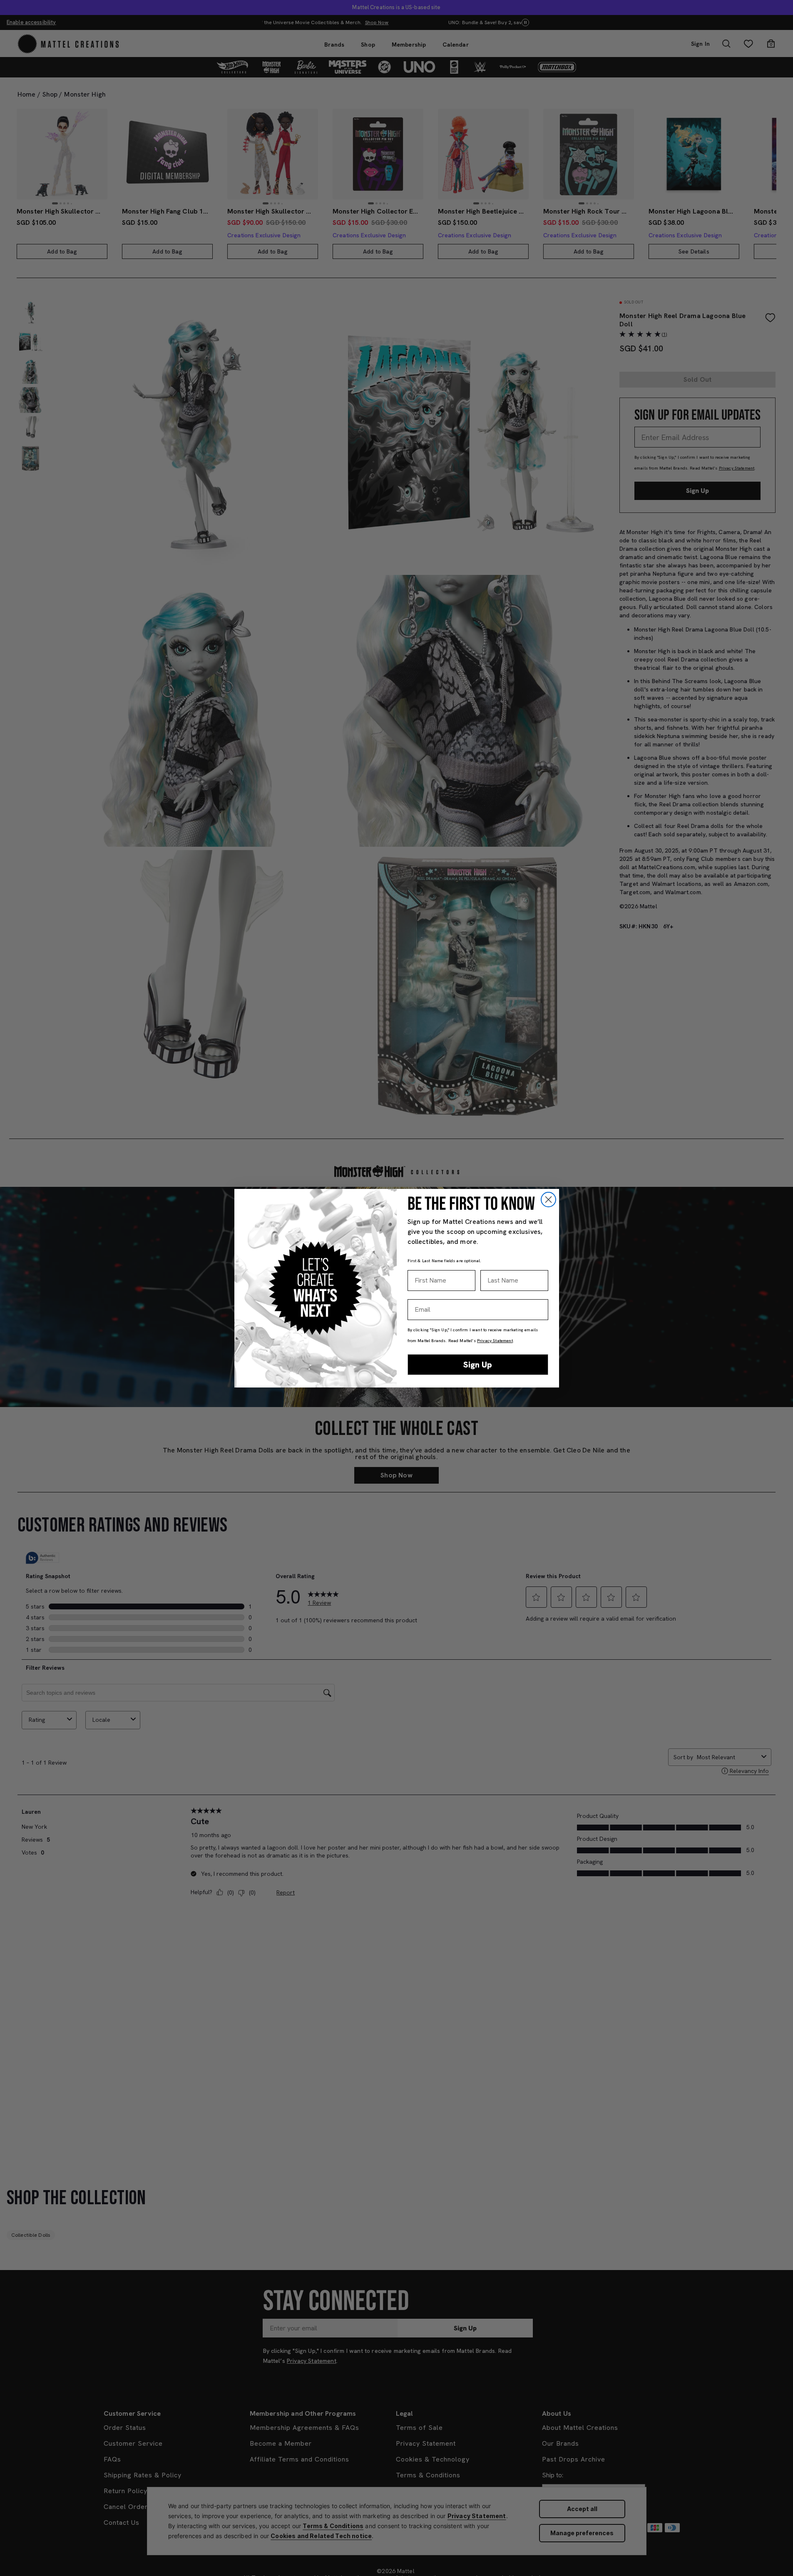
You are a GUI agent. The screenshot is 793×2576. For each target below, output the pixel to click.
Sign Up (478, 1365)
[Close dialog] (548, 1200)
